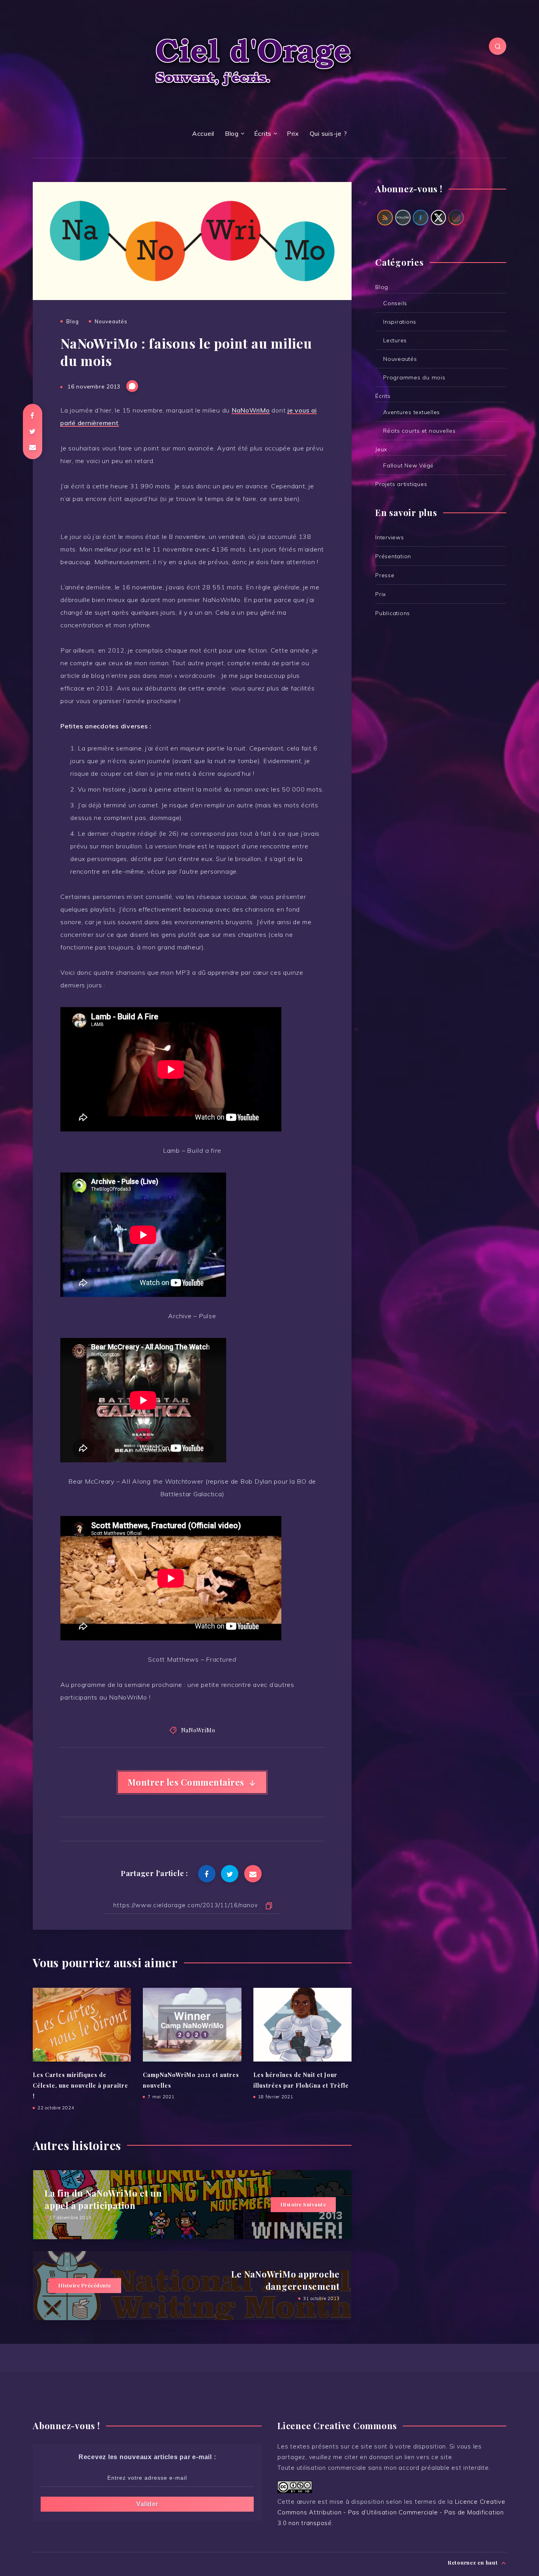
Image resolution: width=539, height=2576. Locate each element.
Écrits (263, 133)
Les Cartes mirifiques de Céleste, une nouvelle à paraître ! (80, 2086)
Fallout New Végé (408, 465)
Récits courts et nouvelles (419, 431)
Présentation (393, 556)
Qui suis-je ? (328, 133)
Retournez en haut (474, 2562)
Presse (385, 575)
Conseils (395, 303)
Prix (293, 133)
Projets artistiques (401, 484)
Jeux (381, 449)
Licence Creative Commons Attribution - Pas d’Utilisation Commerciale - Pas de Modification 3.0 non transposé (391, 2512)
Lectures (395, 340)
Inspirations (400, 322)
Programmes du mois (414, 377)
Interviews (390, 537)
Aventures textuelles (412, 412)
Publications (393, 613)
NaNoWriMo (251, 410)
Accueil (203, 133)
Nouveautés (111, 321)
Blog (232, 133)
